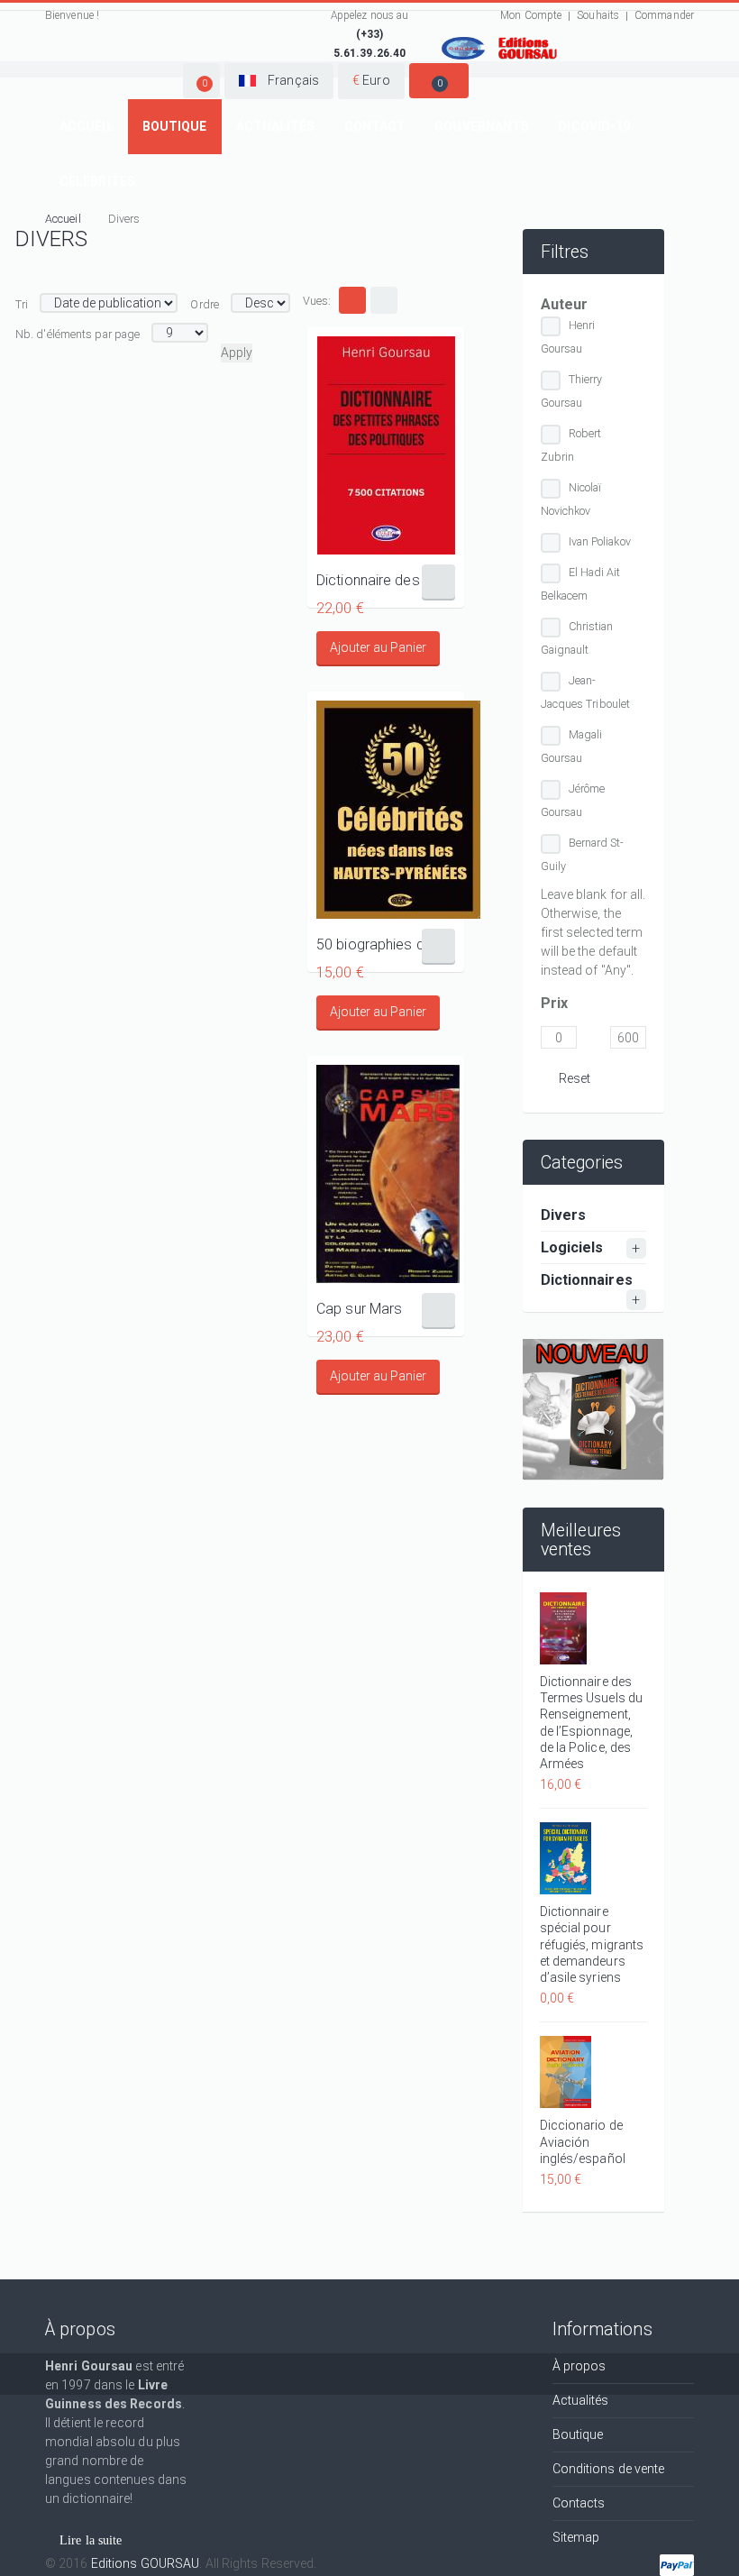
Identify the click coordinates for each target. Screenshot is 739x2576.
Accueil (87, 126)
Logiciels (572, 1247)
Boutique (175, 126)
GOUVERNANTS (482, 126)
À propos (579, 2366)
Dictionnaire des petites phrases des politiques (386, 580)
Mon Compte (531, 15)
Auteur (565, 304)
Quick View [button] (386, 445)
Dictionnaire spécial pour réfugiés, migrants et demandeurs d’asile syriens (592, 1944)
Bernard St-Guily (583, 854)
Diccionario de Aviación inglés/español (583, 2141)
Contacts (579, 2503)
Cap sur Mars (359, 1309)
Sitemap (576, 2537)
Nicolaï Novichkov (571, 499)
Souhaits (598, 15)
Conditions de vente (609, 2469)
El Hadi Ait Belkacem (581, 584)
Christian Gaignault (577, 638)
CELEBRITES (97, 181)
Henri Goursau (568, 337)
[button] (201, 81)
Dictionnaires (587, 1280)
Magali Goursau (572, 746)
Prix (554, 1003)
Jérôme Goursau (573, 800)
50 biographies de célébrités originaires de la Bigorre (386, 944)
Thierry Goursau (572, 391)
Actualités (276, 126)
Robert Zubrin (571, 445)
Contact (375, 126)
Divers (564, 1215)
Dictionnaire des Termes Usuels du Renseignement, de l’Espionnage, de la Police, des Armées (592, 1723)
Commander (664, 15)
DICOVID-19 (594, 126)
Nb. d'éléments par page (78, 334)
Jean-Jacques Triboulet (586, 692)
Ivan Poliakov (600, 541)
